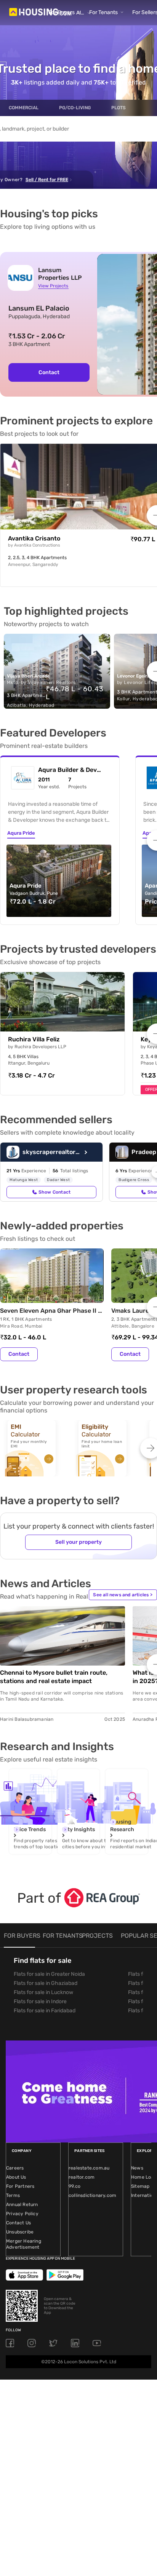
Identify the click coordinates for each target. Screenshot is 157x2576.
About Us (16, 2177)
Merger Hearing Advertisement (24, 2244)
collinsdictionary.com (92, 2195)
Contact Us (18, 2223)
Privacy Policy (22, 2214)
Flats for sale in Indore (40, 2001)
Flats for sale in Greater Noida (49, 1974)
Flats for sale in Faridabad (45, 2011)
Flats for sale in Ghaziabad (46, 1983)
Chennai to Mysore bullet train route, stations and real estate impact (54, 1677)
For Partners (20, 2186)
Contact (49, 372)
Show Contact (54, 1192)
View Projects (53, 286)
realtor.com (82, 2177)
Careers (15, 2168)
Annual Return (22, 2205)
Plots (119, 108)
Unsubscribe (20, 2232)
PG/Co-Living (75, 108)
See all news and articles (123, 1595)
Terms (13, 2195)
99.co (74, 2186)
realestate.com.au (89, 2168)
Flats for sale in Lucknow (43, 1992)
